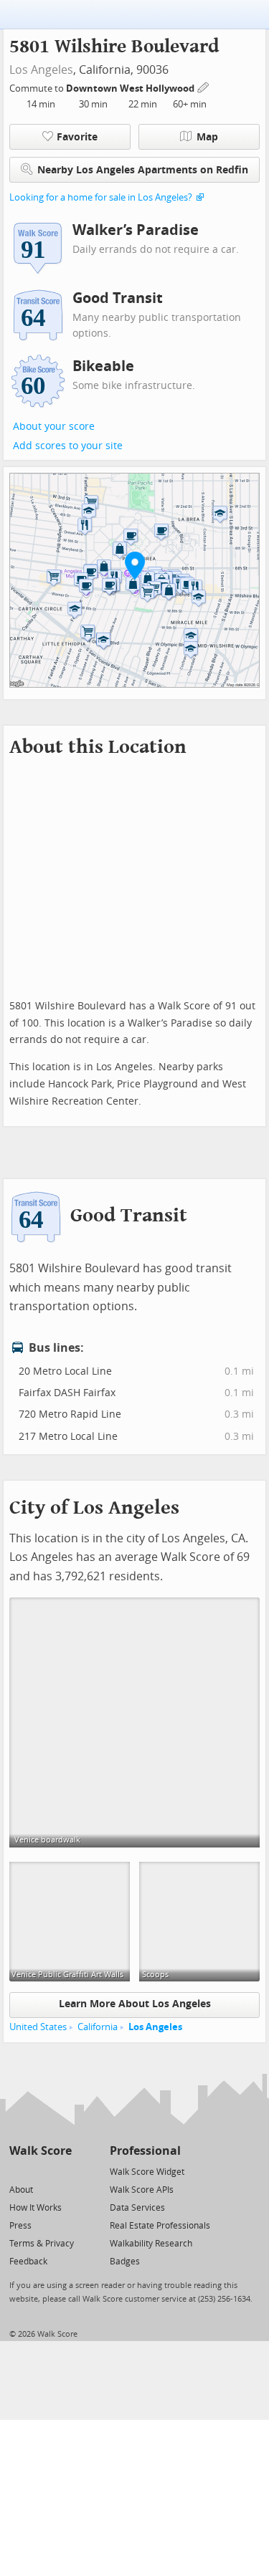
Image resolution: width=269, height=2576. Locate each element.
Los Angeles (41, 70)
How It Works (36, 2208)
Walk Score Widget (147, 2172)
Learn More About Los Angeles (135, 2004)
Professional (145, 2151)
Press (20, 2226)
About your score (54, 427)
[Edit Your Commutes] (204, 86)
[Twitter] (18, 2171)
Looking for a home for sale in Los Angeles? (101, 197)
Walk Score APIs (142, 2190)
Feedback (28, 2262)
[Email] (62, 2171)
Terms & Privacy (42, 2244)
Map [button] (207, 137)
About (21, 2190)
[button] (135, 565)
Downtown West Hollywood (131, 88)
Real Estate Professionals (160, 2226)
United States (38, 2027)
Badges (125, 2262)
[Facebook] (40, 2171)
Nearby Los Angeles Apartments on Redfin (143, 170)
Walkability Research (151, 2244)
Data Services (137, 2208)
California (98, 2027)
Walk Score (41, 2151)
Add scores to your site (68, 446)
